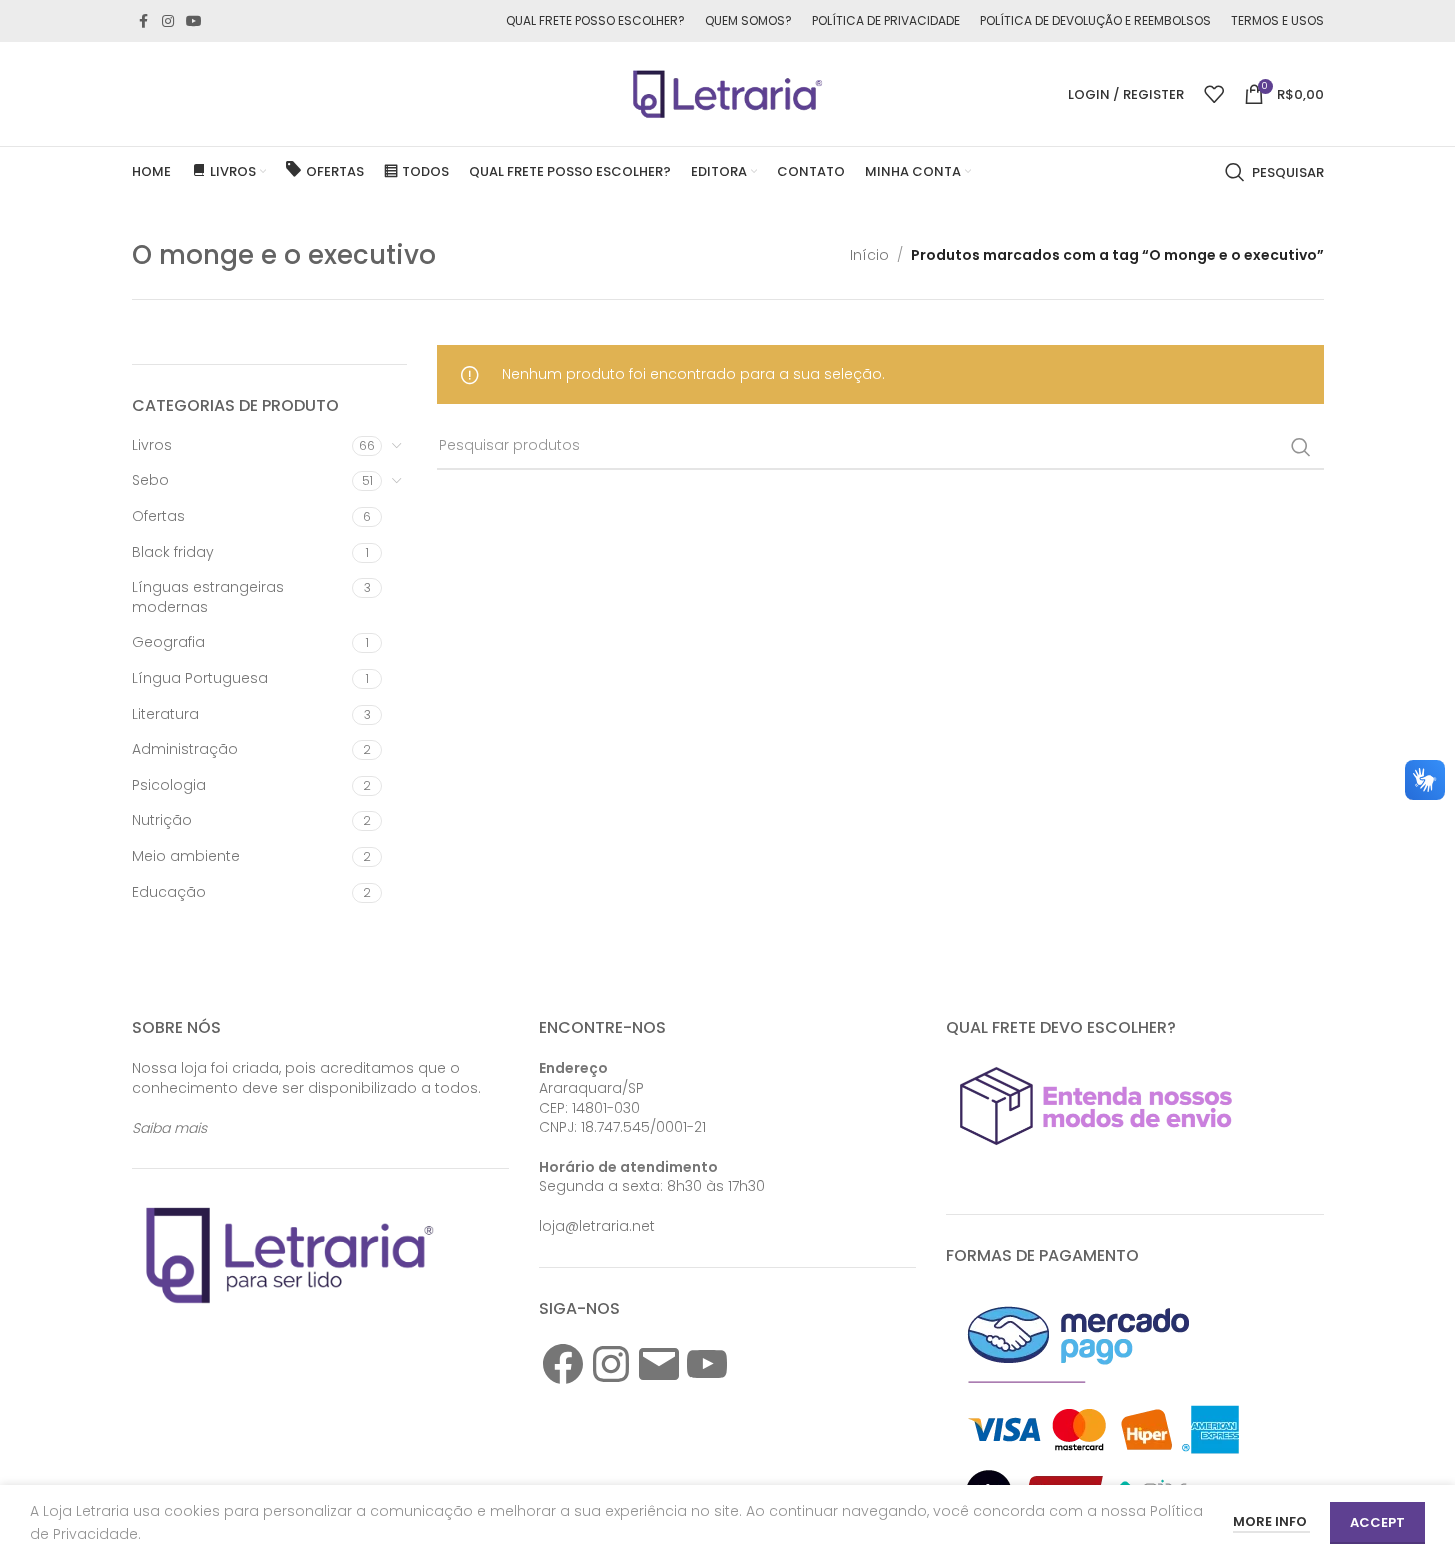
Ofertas (158, 516)
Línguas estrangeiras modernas (208, 597)
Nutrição (162, 820)
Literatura (165, 714)
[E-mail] (659, 1364)
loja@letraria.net (597, 1226)
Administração (185, 749)
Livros (152, 445)
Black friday (173, 552)
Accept (1377, 1522)
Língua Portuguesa (200, 678)
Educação (169, 892)
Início (869, 255)
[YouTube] (707, 1364)
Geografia (168, 642)
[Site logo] (728, 93)
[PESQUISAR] (1301, 447)
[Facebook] (563, 1364)
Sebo (150, 480)
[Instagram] (611, 1364)
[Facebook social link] (144, 21)
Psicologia (169, 785)
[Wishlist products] (1214, 94)
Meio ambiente (186, 856)
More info (1271, 1521)
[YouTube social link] (194, 21)
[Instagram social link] (168, 21)
